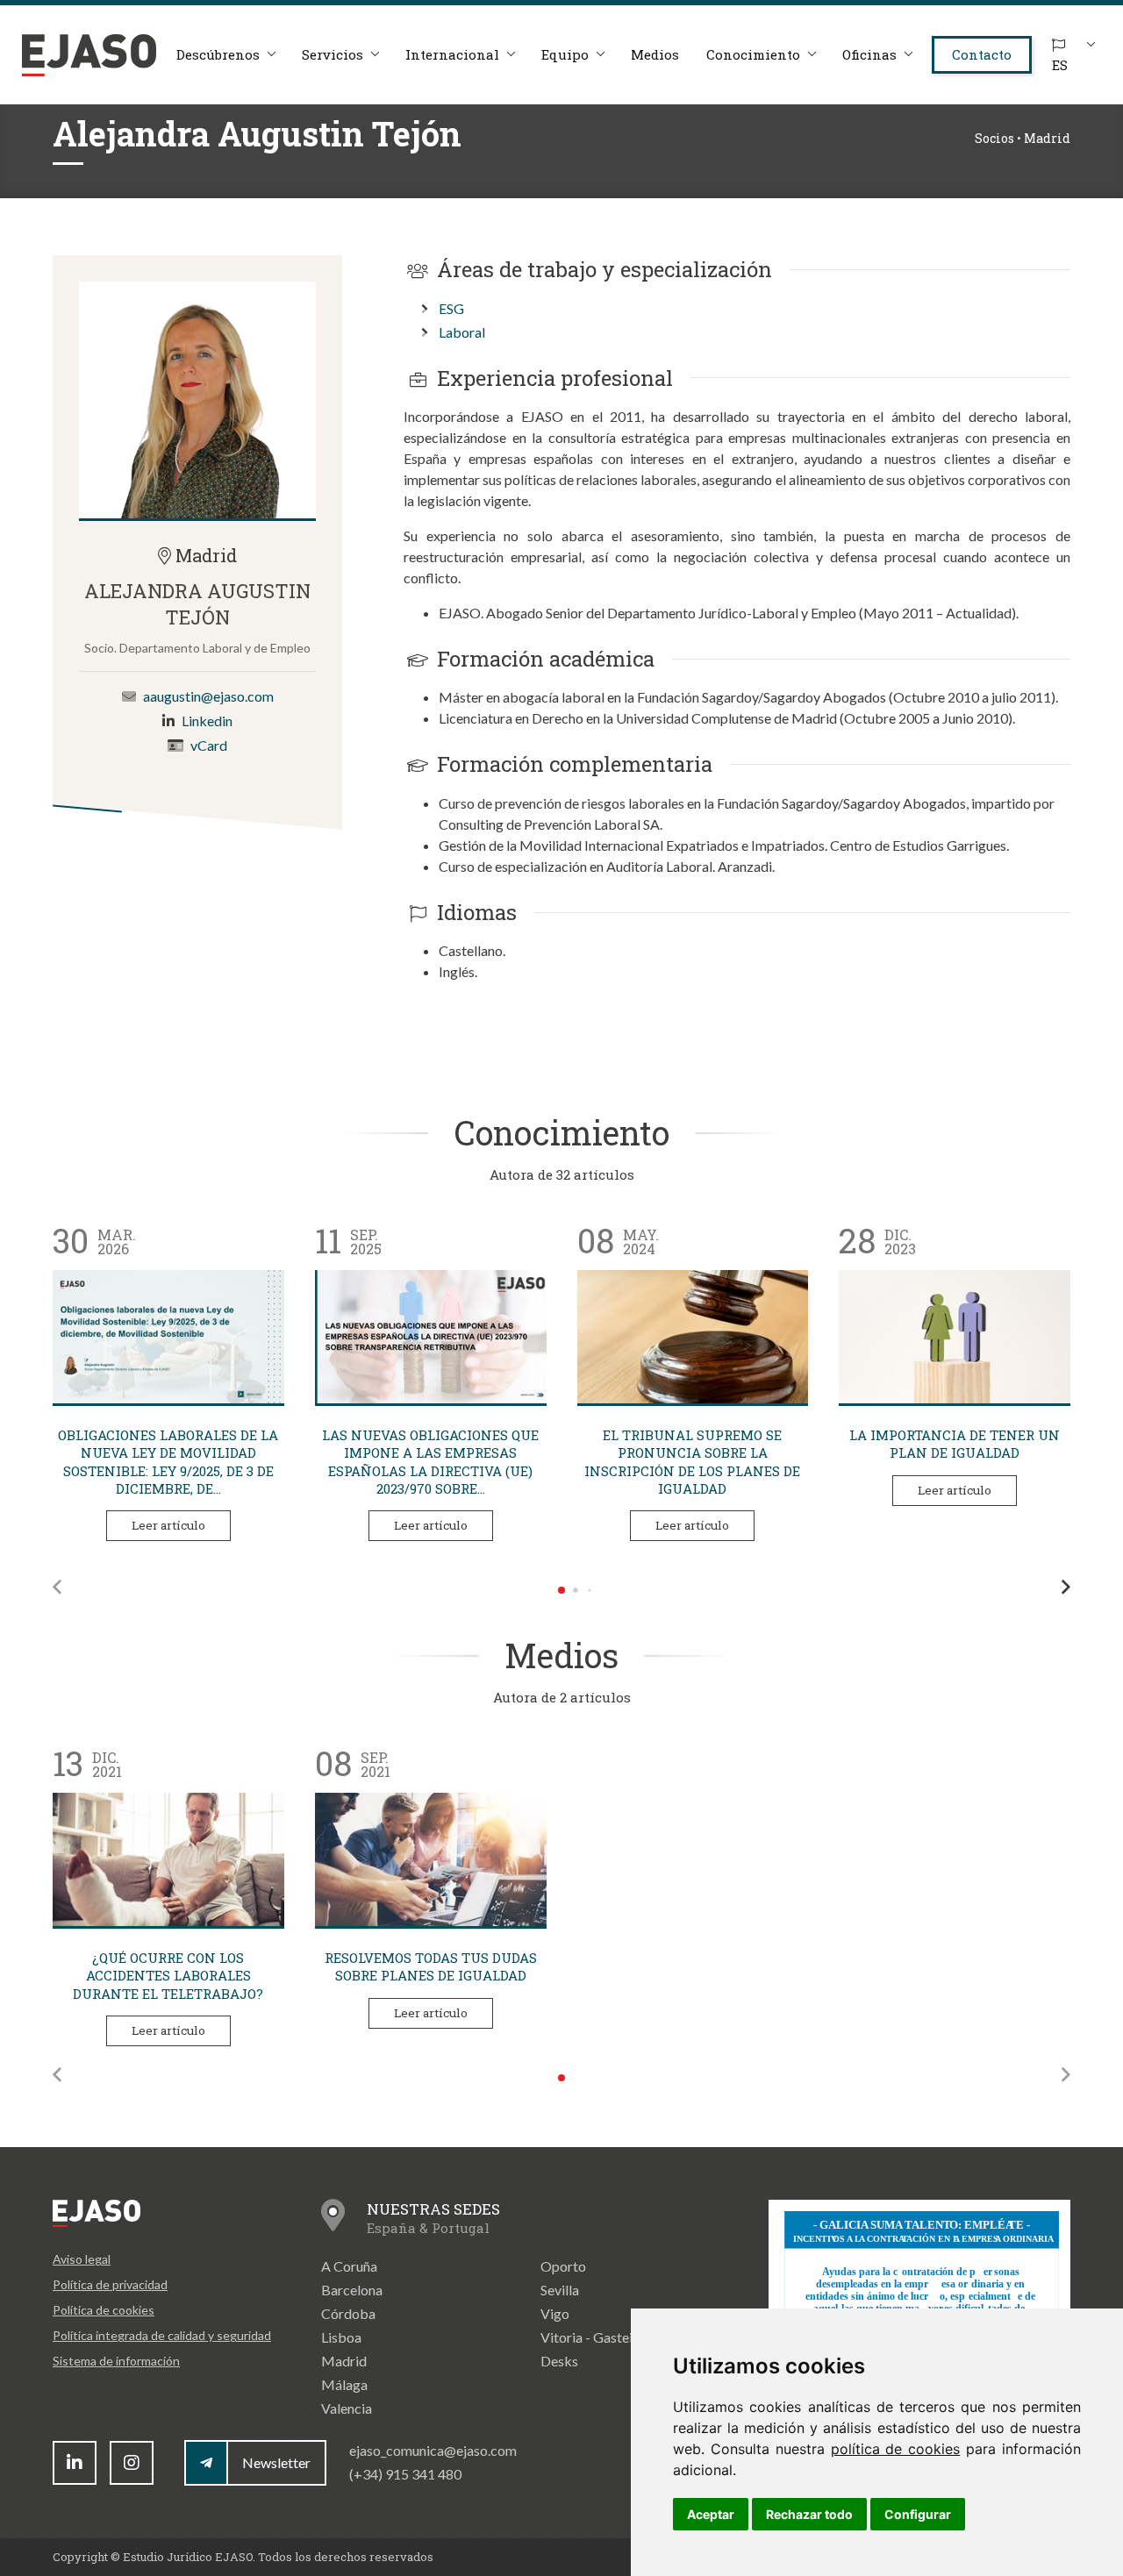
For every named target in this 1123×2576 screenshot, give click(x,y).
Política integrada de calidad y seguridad (162, 2335)
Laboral (462, 332)
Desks (559, 2361)
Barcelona (352, 2290)
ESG (451, 308)
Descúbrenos (218, 54)
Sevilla (560, 2290)
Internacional (452, 54)
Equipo (565, 54)
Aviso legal (82, 2259)
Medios (655, 54)
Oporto (563, 2266)
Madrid (344, 2361)
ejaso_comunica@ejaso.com (433, 2450)
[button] (57, 1587)
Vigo (555, 2313)
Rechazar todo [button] (809, 2514)
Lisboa (341, 2337)
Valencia (347, 2408)
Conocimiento (753, 54)
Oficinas (869, 54)
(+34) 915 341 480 (405, 2474)
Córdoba (348, 2313)
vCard (209, 746)
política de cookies (896, 2449)
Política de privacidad (110, 2284)
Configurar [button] (918, 2514)
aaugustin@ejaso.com (208, 697)
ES (1060, 65)
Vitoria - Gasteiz (590, 2337)
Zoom (197, 400)
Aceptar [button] (711, 2514)
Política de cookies (104, 2310)
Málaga (344, 2384)
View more (168, 1337)
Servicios (333, 54)
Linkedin (207, 721)
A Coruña (349, 2266)
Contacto (982, 54)
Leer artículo (168, 1525)
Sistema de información (116, 2361)
